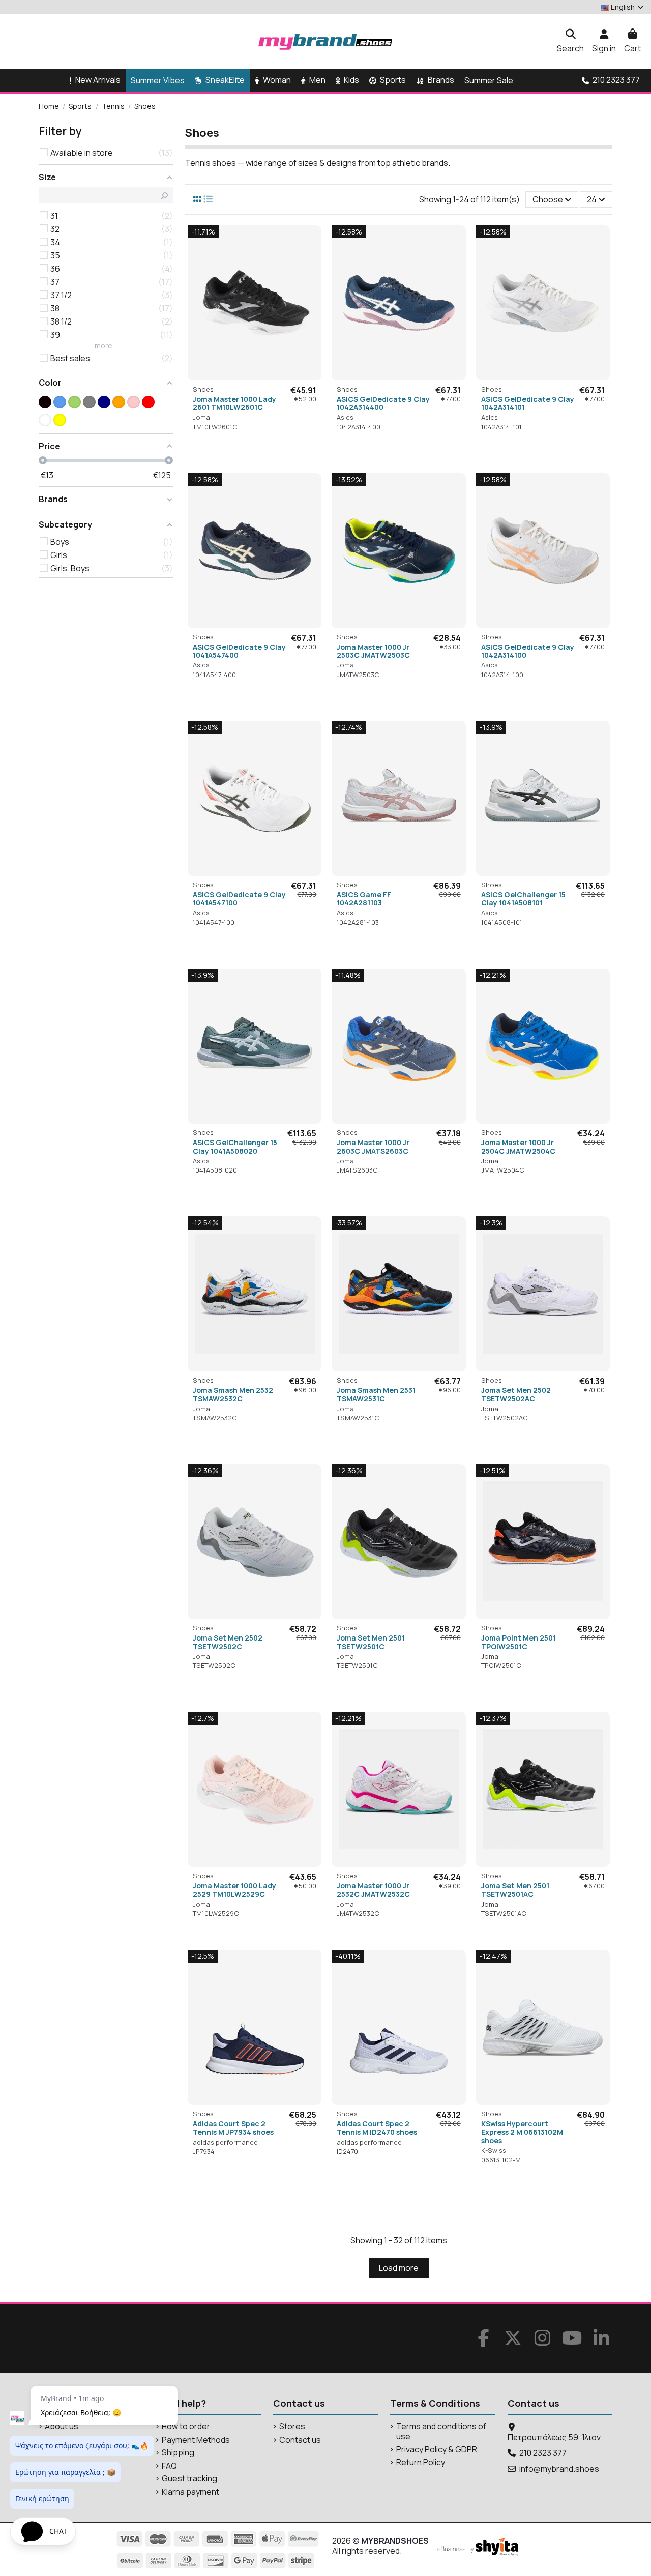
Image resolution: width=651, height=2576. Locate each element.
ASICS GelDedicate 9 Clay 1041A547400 (239, 651)
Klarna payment (190, 2492)
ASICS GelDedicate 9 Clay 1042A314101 (528, 403)
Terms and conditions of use (441, 2432)
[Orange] (119, 402)
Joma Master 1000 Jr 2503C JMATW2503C (373, 651)
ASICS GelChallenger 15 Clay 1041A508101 (523, 899)
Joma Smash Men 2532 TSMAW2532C (233, 1394)
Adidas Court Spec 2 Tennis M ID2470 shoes (377, 2128)
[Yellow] (60, 420)
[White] (45, 420)
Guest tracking (189, 2479)
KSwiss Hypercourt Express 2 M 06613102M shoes (522, 2132)
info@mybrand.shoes (559, 2469)
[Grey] (89, 402)
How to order (186, 2427)
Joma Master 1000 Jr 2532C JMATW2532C (373, 1890)
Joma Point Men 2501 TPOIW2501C (519, 1642)
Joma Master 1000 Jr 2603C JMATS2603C (373, 1147)
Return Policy (421, 2462)
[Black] (45, 402)
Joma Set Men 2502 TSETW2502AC (516, 1394)
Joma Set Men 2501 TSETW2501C (371, 1642)
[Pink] (134, 402)
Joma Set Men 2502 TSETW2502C (228, 1642)
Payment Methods (196, 2440)
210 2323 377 (543, 2453)
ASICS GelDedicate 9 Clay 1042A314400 (383, 403)
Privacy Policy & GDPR (437, 2450)
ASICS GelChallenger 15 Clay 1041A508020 (235, 1147)
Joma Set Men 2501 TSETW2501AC (515, 1890)
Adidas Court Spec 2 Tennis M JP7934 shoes (233, 2128)
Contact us (300, 2440)
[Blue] (60, 402)
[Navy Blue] (104, 402)
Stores (292, 2427)
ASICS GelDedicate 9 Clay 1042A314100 (528, 651)
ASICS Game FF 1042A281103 (364, 899)
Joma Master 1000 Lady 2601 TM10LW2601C (234, 403)
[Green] (75, 402)
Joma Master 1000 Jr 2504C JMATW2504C (518, 1147)
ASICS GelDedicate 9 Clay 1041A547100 (239, 899)
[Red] (148, 402)
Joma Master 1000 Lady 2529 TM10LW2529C (234, 1890)
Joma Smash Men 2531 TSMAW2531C (376, 1394)
